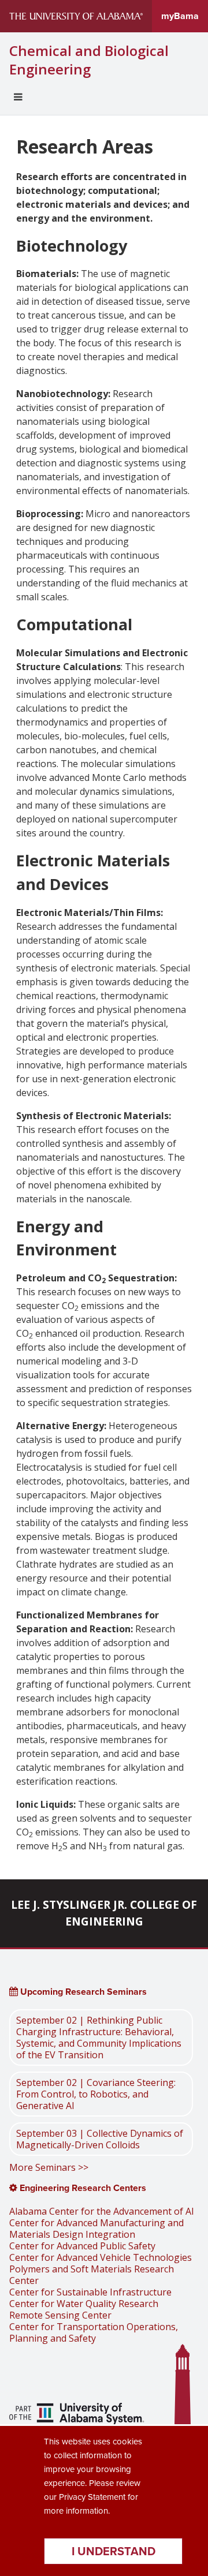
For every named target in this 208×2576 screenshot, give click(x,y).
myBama (180, 16)
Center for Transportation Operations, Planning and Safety (94, 2332)
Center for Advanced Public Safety (82, 2246)
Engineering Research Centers (82, 2188)
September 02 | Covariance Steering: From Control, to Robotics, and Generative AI (96, 2094)
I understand (114, 2551)
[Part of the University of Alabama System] (77, 2415)
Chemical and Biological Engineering (89, 60)
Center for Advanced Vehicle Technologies (101, 2257)
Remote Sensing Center (60, 2315)
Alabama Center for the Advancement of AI (102, 2211)
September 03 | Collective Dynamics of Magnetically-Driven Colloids (100, 2139)
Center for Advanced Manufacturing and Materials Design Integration (96, 2229)
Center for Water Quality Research (84, 2304)
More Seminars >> (49, 2167)
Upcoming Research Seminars (82, 1992)
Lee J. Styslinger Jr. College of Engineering (104, 1913)
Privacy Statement (92, 2497)
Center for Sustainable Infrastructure (90, 2292)
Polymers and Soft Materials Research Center (92, 2275)
